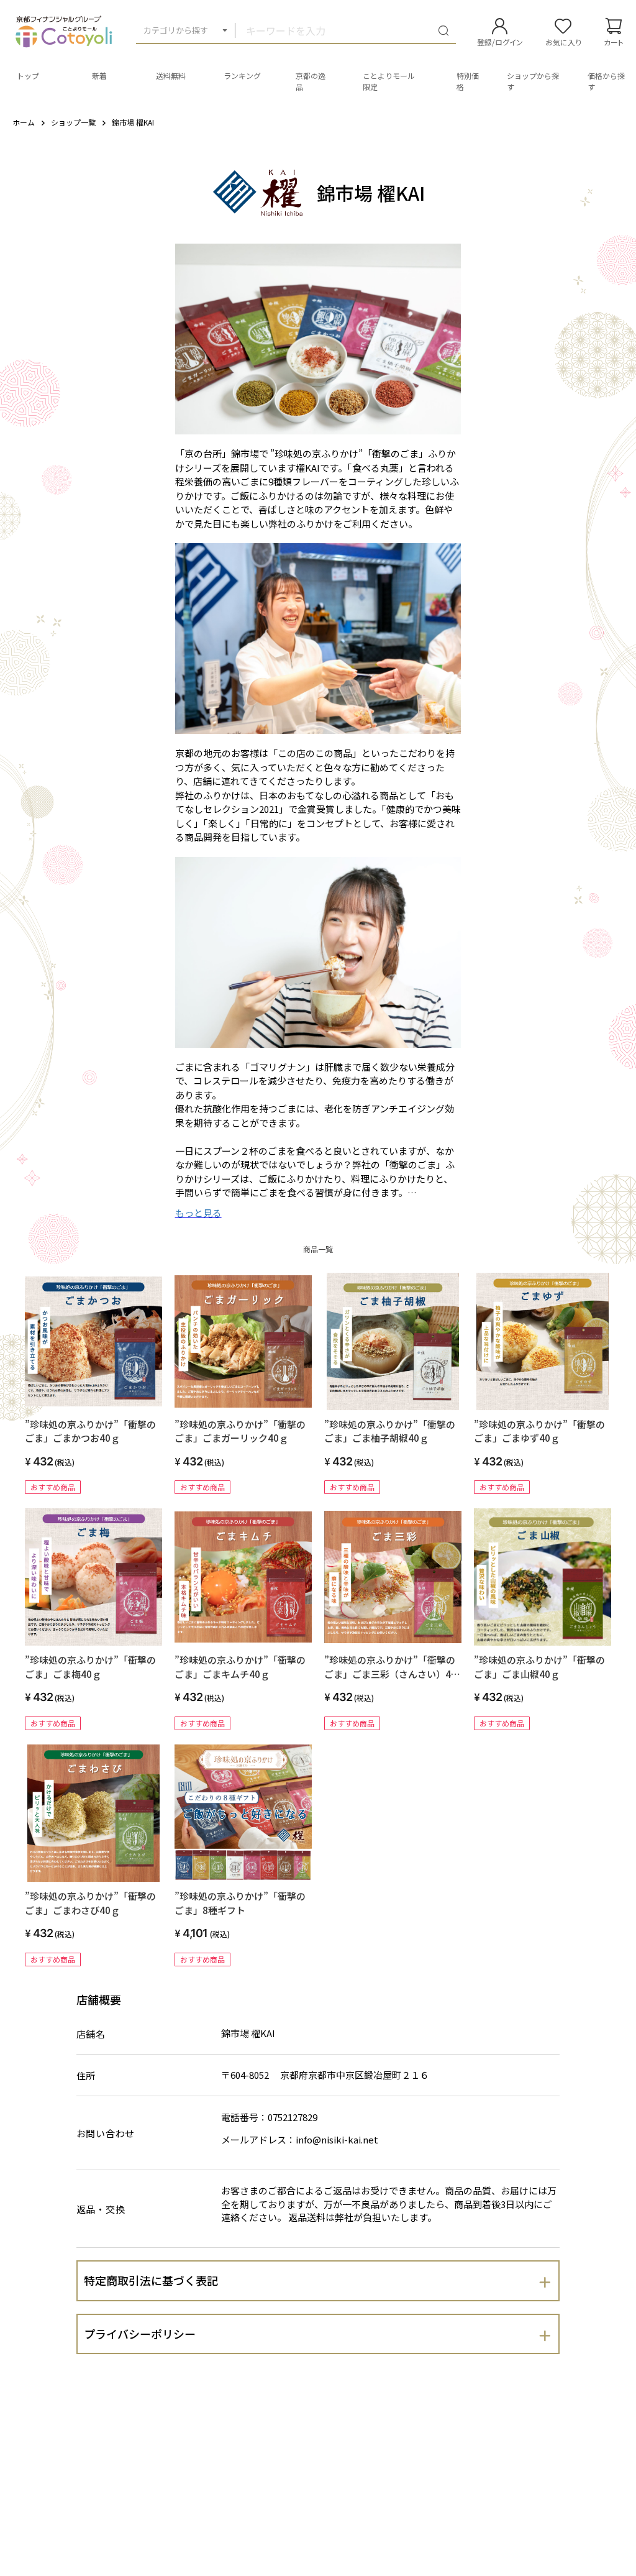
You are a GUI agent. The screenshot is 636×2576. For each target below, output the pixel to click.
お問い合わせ (106, 2133)
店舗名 (91, 2034)
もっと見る (198, 1213)
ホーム (24, 122)
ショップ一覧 (73, 122)
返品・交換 (101, 2209)
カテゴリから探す (176, 30)
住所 (86, 2075)
